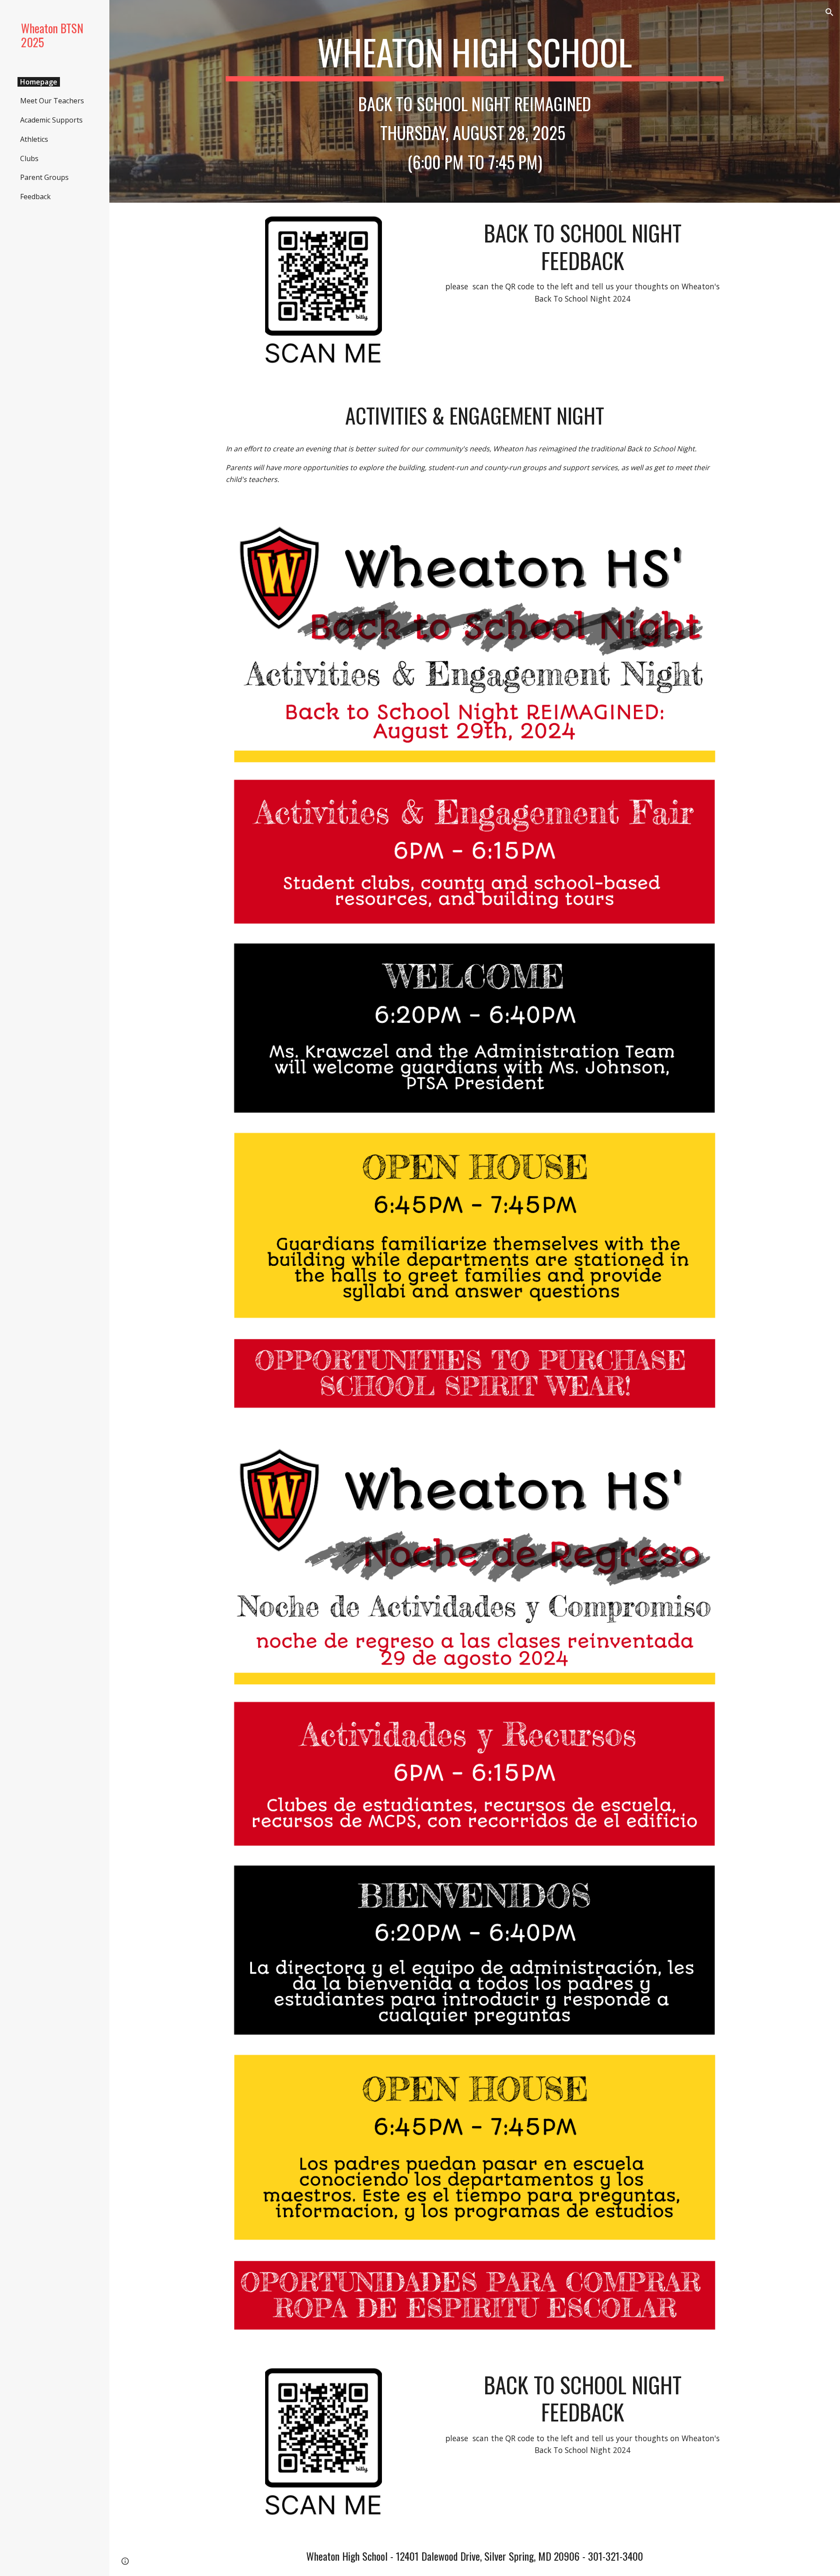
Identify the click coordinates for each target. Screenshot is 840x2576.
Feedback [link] (35, 197)
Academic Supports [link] (51, 120)
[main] (475, 56)
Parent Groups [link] (44, 177)
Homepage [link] (39, 82)
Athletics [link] (34, 139)
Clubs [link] (29, 158)
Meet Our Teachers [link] (52, 101)
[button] (829, 12)
